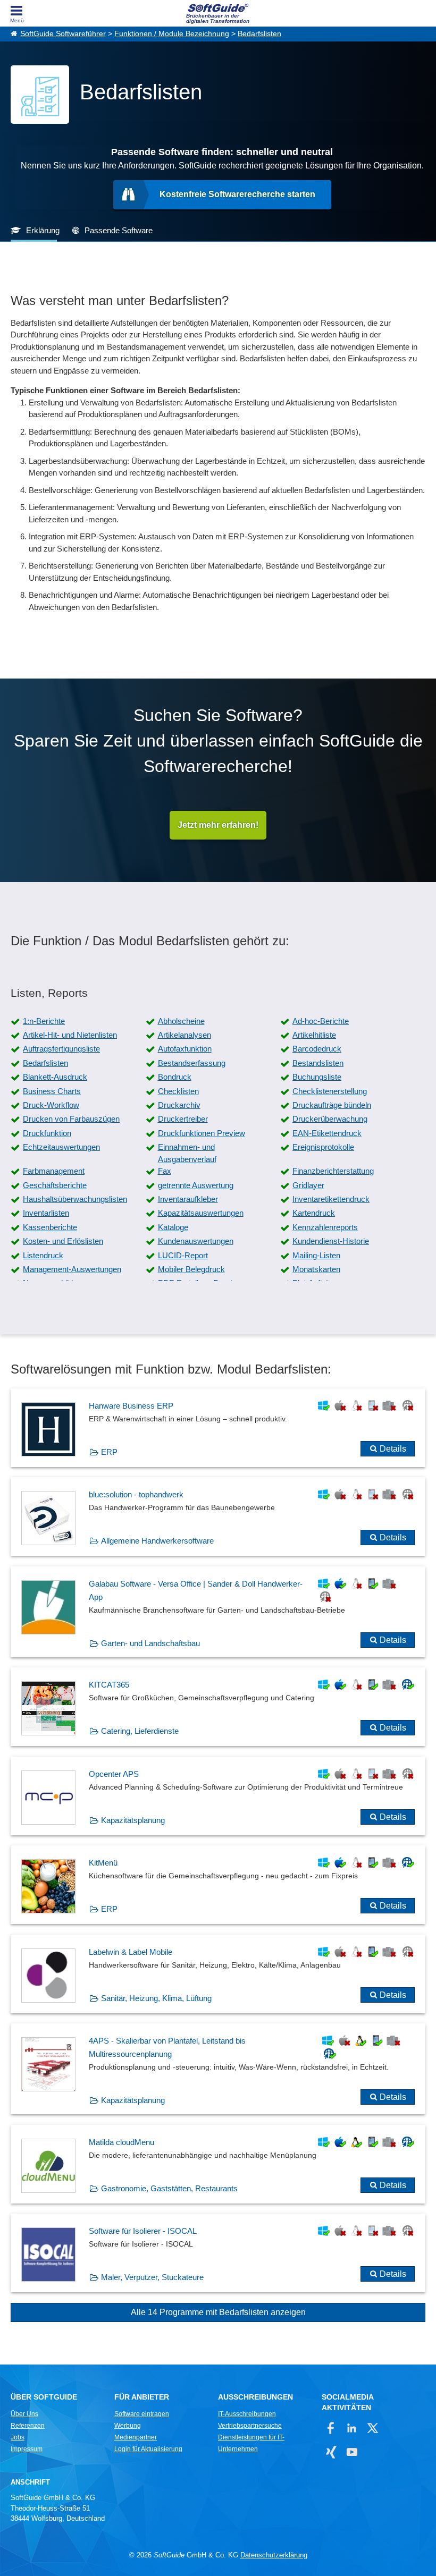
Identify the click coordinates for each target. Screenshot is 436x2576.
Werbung (128, 2426)
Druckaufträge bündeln (332, 1105)
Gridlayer (308, 1185)
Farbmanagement (54, 1171)
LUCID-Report (183, 1255)
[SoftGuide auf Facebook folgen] (331, 2428)
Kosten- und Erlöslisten (63, 1241)
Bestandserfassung (192, 1063)
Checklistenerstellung (330, 1091)
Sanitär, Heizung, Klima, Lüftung (156, 1998)
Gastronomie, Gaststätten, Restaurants (169, 2188)
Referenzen (28, 2426)
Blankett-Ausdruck (55, 1077)
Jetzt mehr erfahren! (218, 825)
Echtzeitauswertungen (61, 1147)
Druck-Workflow (51, 1105)
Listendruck (43, 1255)
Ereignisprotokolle (323, 1147)
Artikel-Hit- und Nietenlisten (70, 1035)
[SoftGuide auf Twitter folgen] (372, 2428)
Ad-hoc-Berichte (321, 1021)
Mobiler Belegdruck (191, 1269)
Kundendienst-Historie (331, 1241)
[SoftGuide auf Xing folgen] (331, 2452)
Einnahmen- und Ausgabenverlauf (187, 1153)
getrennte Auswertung (196, 1185)
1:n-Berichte (44, 1021)
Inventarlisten (46, 1213)
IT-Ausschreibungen (247, 2414)
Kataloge (173, 1227)
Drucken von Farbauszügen (71, 1119)
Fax (165, 1171)
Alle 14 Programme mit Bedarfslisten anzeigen (218, 2312)
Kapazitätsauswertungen (201, 1213)
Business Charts (52, 1091)
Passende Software (119, 230)
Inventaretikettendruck (331, 1199)
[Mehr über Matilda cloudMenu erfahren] (218, 2164)
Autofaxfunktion (185, 1049)
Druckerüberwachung (330, 1119)
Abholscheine (181, 1021)
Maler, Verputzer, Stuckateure (152, 2277)
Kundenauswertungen (196, 1241)
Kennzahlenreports (325, 1227)
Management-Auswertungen (72, 1269)
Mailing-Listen (316, 1255)
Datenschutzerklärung (274, 2555)
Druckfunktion (47, 1133)
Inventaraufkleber (188, 1199)
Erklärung (43, 230)
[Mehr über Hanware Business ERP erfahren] (218, 1428)
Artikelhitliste (314, 1035)
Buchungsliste (317, 1077)
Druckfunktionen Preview (202, 1133)
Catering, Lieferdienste (140, 1731)
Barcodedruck (317, 1049)
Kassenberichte (50, 1227)
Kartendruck (314, 1213)
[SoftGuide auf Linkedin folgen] (352, 2428)
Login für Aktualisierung (148, 2449)
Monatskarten (316, 1269)
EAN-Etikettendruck (327, 1133)
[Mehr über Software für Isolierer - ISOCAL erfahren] (218, 2253)
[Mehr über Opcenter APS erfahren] (218, 1796)
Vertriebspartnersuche (250, 2426)
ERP (109, 1452)
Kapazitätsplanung (133, 1820)
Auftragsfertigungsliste (61, 1049)
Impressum (27, 2449)
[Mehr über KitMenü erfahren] (218, 1885)
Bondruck (175, 1077)
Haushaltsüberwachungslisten (75, 1199)
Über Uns (24, 2414)
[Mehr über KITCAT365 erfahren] (218, 1707)
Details (393, 1449)
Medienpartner (136, 2437)
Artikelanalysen (185, 1035)
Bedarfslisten (259, 34)
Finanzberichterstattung (333, 1171)
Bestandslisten (318, 1063)
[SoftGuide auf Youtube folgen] (352, 2452)
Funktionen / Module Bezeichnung (172, 34)
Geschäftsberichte (55, 1185)
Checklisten (178, 1091)
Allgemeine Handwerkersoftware (157, 1541)
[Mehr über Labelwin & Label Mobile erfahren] (218, 1974)
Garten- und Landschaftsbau (150, 1643)
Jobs (18, 2437)
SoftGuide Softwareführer (63, 34)
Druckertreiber (183, 1119)
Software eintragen (142, 2414)
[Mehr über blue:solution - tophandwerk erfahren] (218, 1516)
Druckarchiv (179, 1105)
